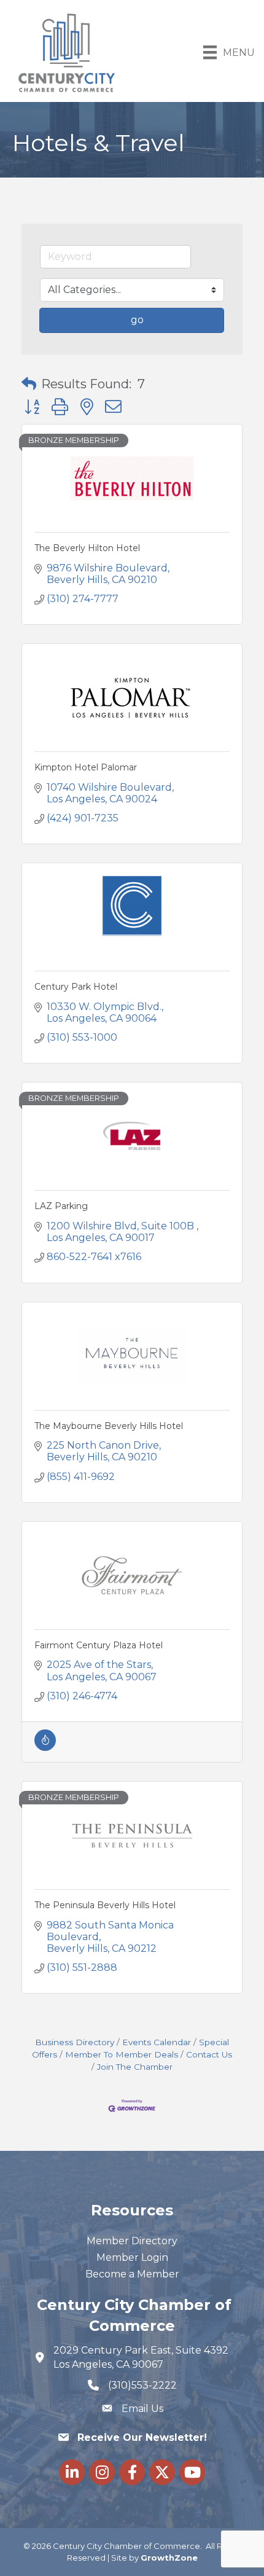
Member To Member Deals (122, 2054)
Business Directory (75, 2042)
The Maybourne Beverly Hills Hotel (109, 1426)
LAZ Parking (61, 1206)
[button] (29, 384)
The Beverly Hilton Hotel (87, 548)
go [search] (137, 320)
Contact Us (209, 2054)
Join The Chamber (135, 2067)
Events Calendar (157, 2042)
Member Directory (132, 2241)
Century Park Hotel (76, 987)
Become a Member (132, 2274)
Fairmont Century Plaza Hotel (99, 1645)
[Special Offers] (45, 1748)
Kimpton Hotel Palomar (86, 767)
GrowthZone (169, 2558)
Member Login (132, 2257)
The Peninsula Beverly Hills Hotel (105, 1905)
